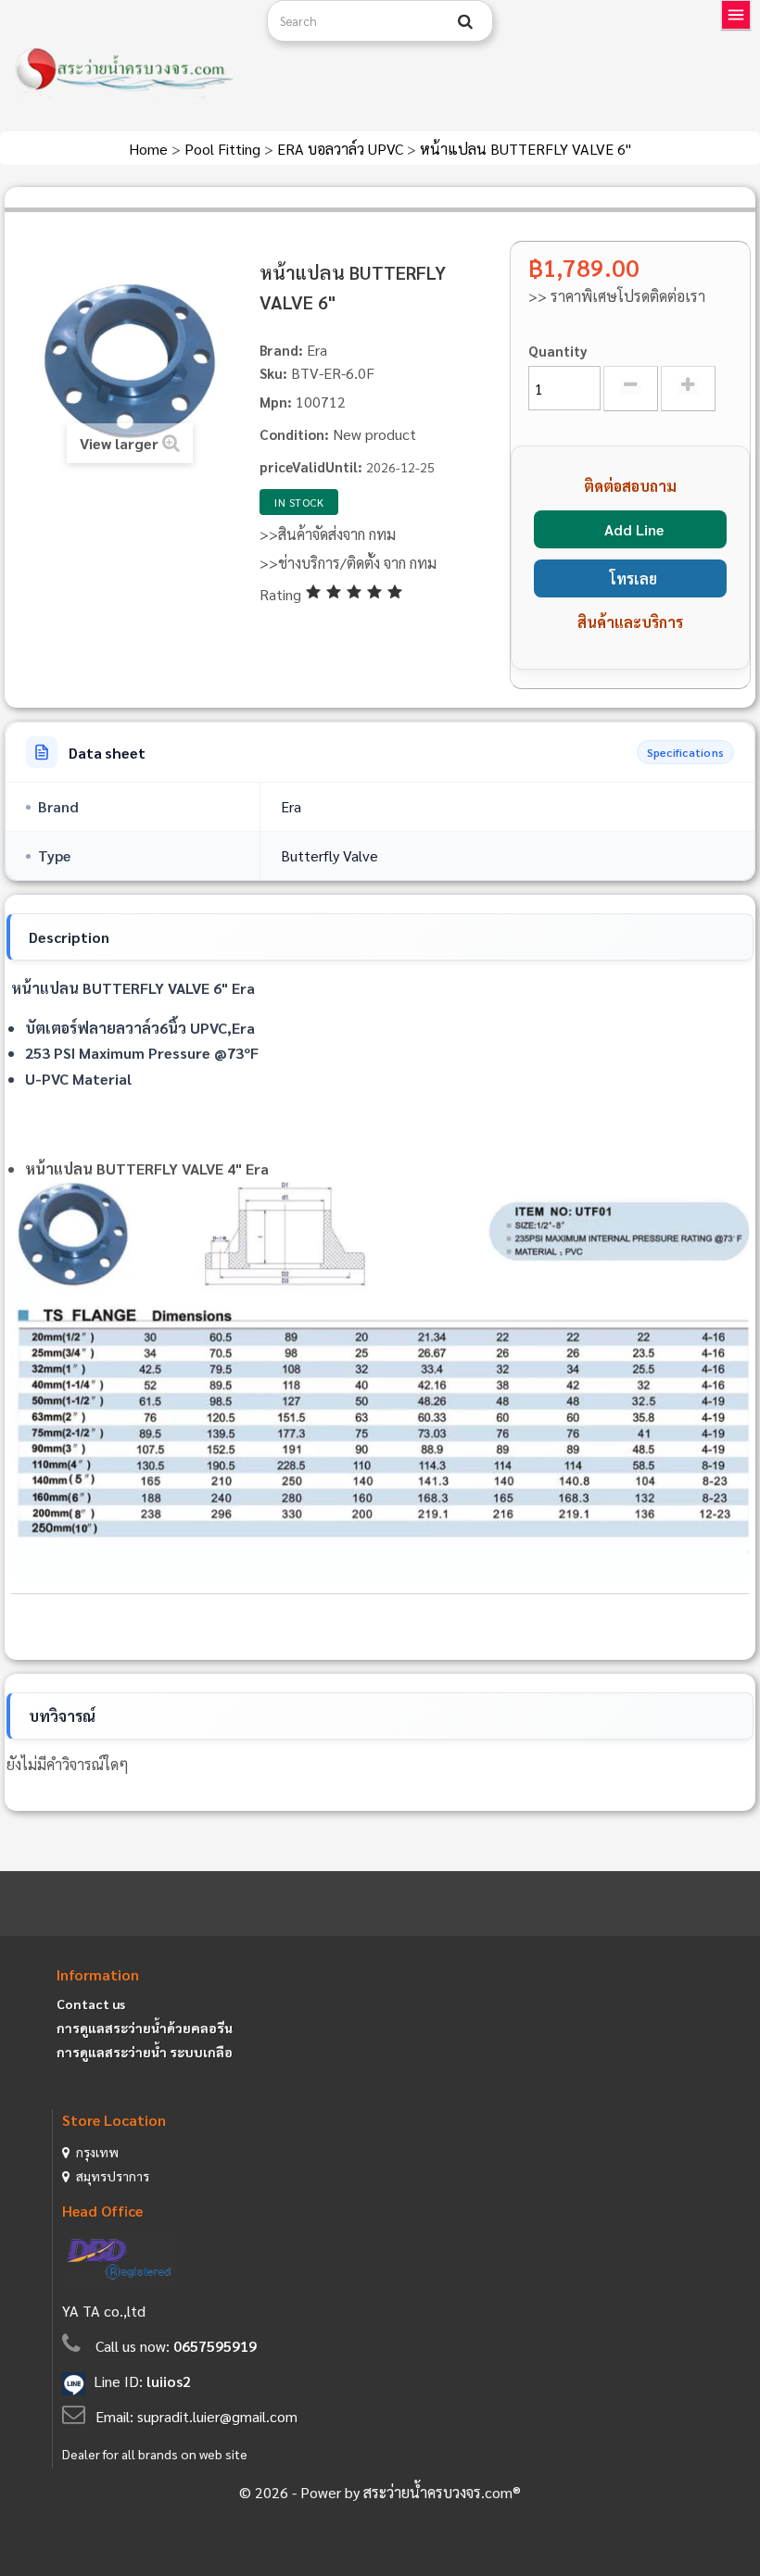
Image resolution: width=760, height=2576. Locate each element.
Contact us (91, 2004)
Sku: (273, 373)
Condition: (294, 434)
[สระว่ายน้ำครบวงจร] (127, 70)
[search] (465, 21)
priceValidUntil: (311, 466)
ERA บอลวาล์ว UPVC (342, 149)
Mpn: (276, 402)
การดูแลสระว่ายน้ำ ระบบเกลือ (145, 2052)
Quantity (558, 351)
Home (150, 149)
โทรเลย (633, 578)
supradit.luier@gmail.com (217, 2416)
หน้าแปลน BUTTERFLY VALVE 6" (526, 149)
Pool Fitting (224, 149)
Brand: (281, 350)
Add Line (634, 529)
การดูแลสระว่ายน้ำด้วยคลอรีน (145, 2028)
